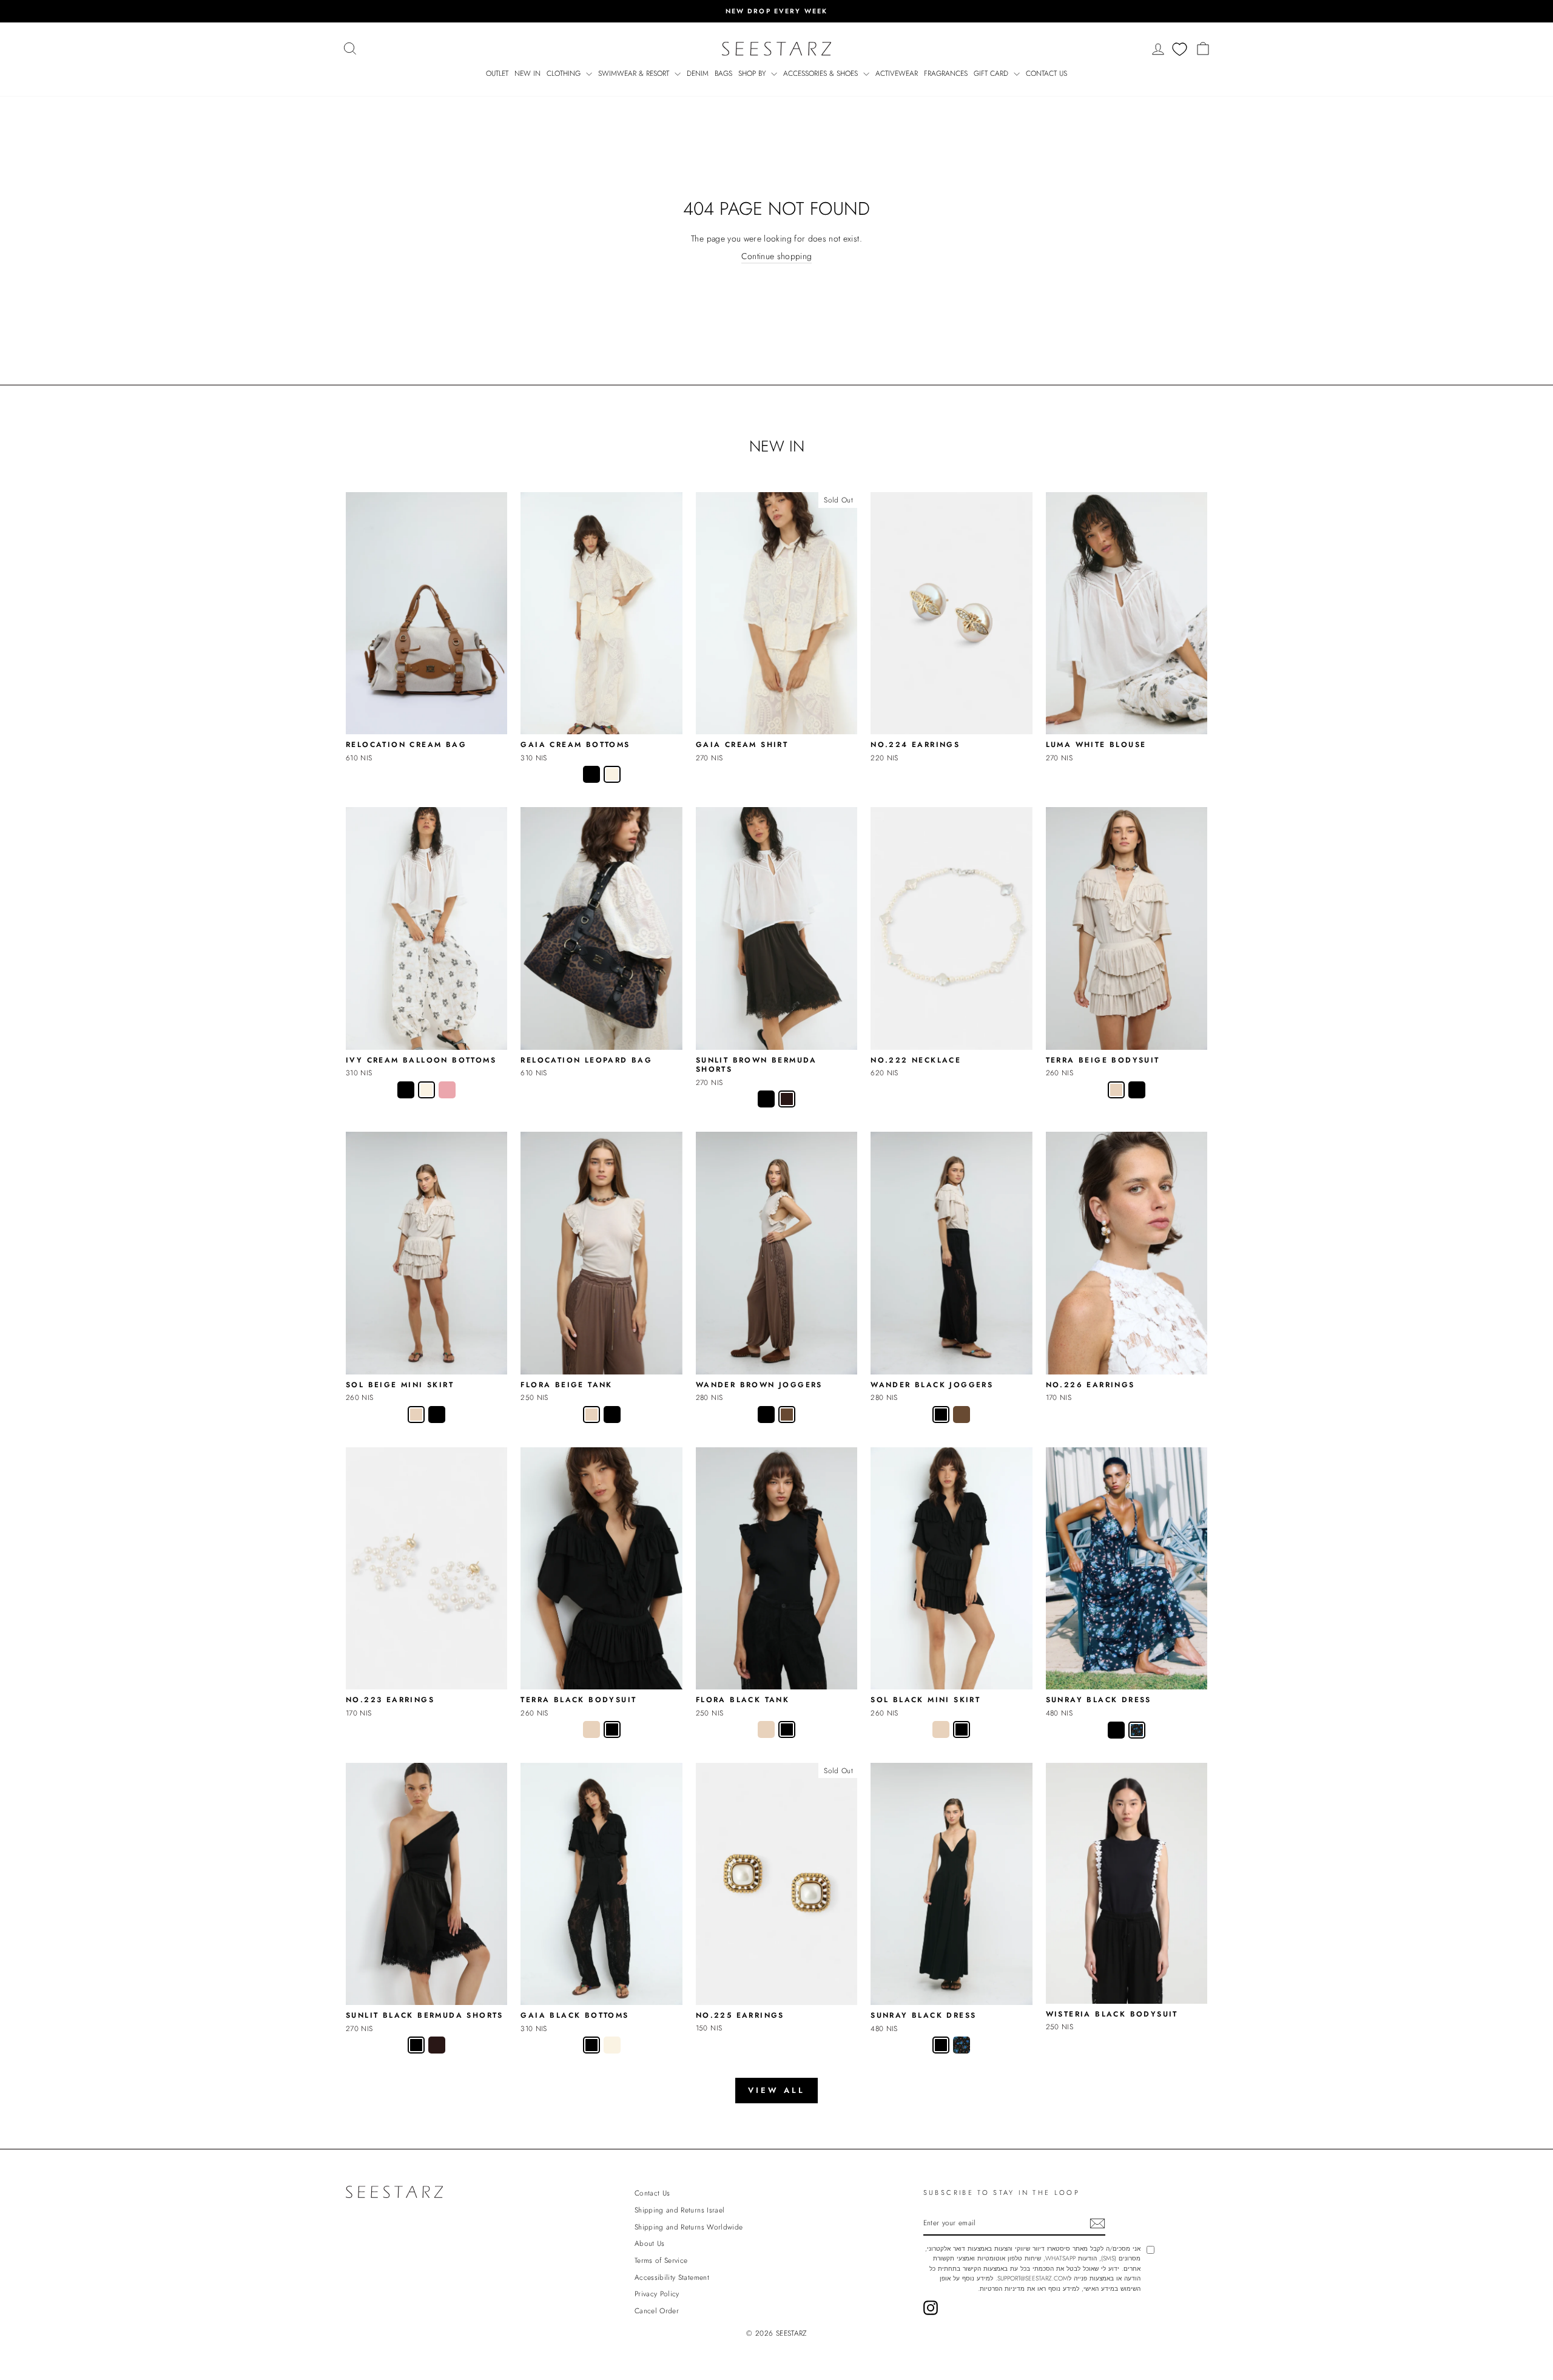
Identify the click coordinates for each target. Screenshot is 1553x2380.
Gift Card (992, 73)
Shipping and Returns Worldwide (689, 2227)
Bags (723, 73)
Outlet (497, 73)
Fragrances (946, 73)
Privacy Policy (657, 2294)
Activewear (897, 73)
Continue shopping (777, 256)
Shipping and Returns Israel (679, 2210)
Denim (698, 73)
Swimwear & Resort (635, 73)
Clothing (565, 73)
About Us (650, 2243)
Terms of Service (661, 2260)
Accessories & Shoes (822, 73)
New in (527, 73)
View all (776, 2090)
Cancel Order (657, 2311)
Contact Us (1046, 73)
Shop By (753, 73)
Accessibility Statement (672, 2277)
